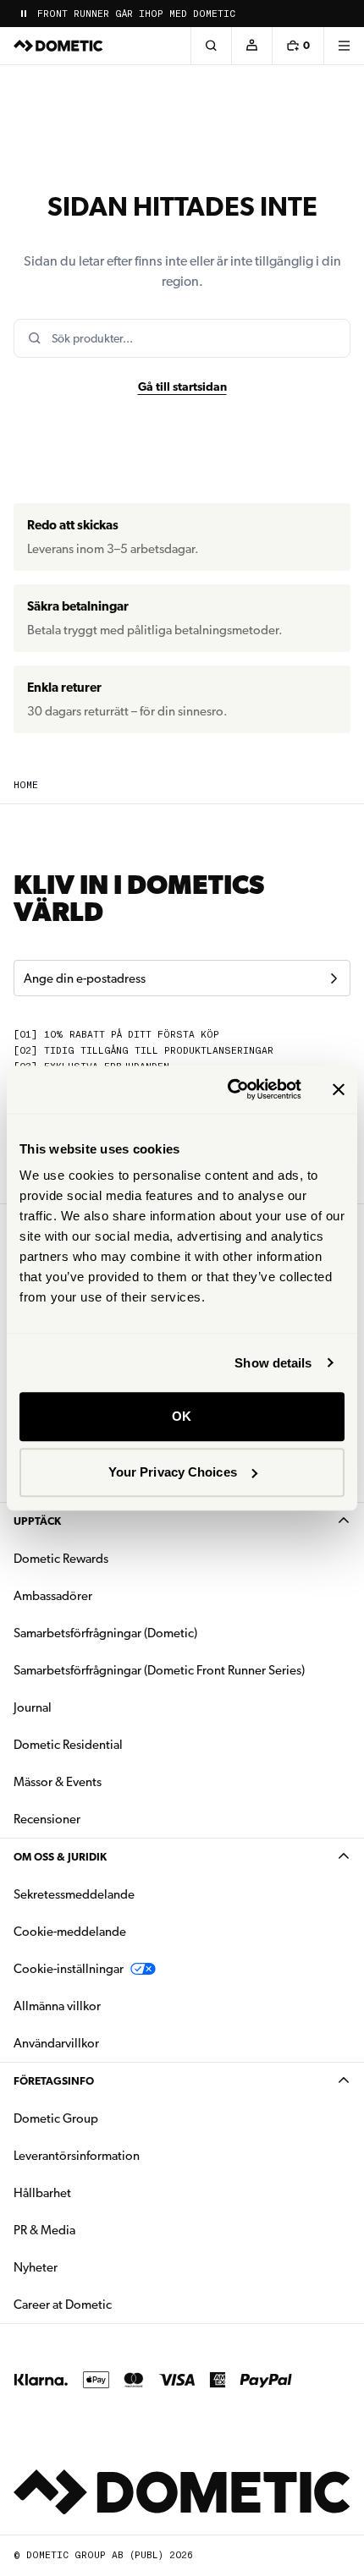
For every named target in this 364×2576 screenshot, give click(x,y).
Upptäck (37, 1521)
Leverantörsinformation (77, 2156)
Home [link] (26, 785)
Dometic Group (109, 2118)
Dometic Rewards (61, 1559)
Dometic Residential (121, 1744)
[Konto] (251, 46)
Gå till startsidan (182, 386)
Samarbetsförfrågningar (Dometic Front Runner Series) (159, 1670)
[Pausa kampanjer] (24, 14)
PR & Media (98, 2230)
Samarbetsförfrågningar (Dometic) (105, 1633)
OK (182, 1416)
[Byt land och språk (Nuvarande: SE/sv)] (344, 14)
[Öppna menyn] (344, 46)
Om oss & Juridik (60, 1857)
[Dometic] (58, 46)
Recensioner (47, 1819)
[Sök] (211, 46)
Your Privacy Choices (173, 1472)
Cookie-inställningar (69, 1969)
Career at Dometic (116, 2304)
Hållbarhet (42, 2193)
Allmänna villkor (57, 2006)
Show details (273, 1363)
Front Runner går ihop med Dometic (136, 14)
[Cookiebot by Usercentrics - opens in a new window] (229, 1089)
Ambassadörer (53, 1596)
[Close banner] (339, 1089)
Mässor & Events (58, 1782)
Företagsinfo (54, 2081)
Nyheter (89, 2267)
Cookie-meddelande (70, 1932)
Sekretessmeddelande (74, 1894)
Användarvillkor (56, 2043)
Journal (33, 1707)
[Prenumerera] (334, 978)
